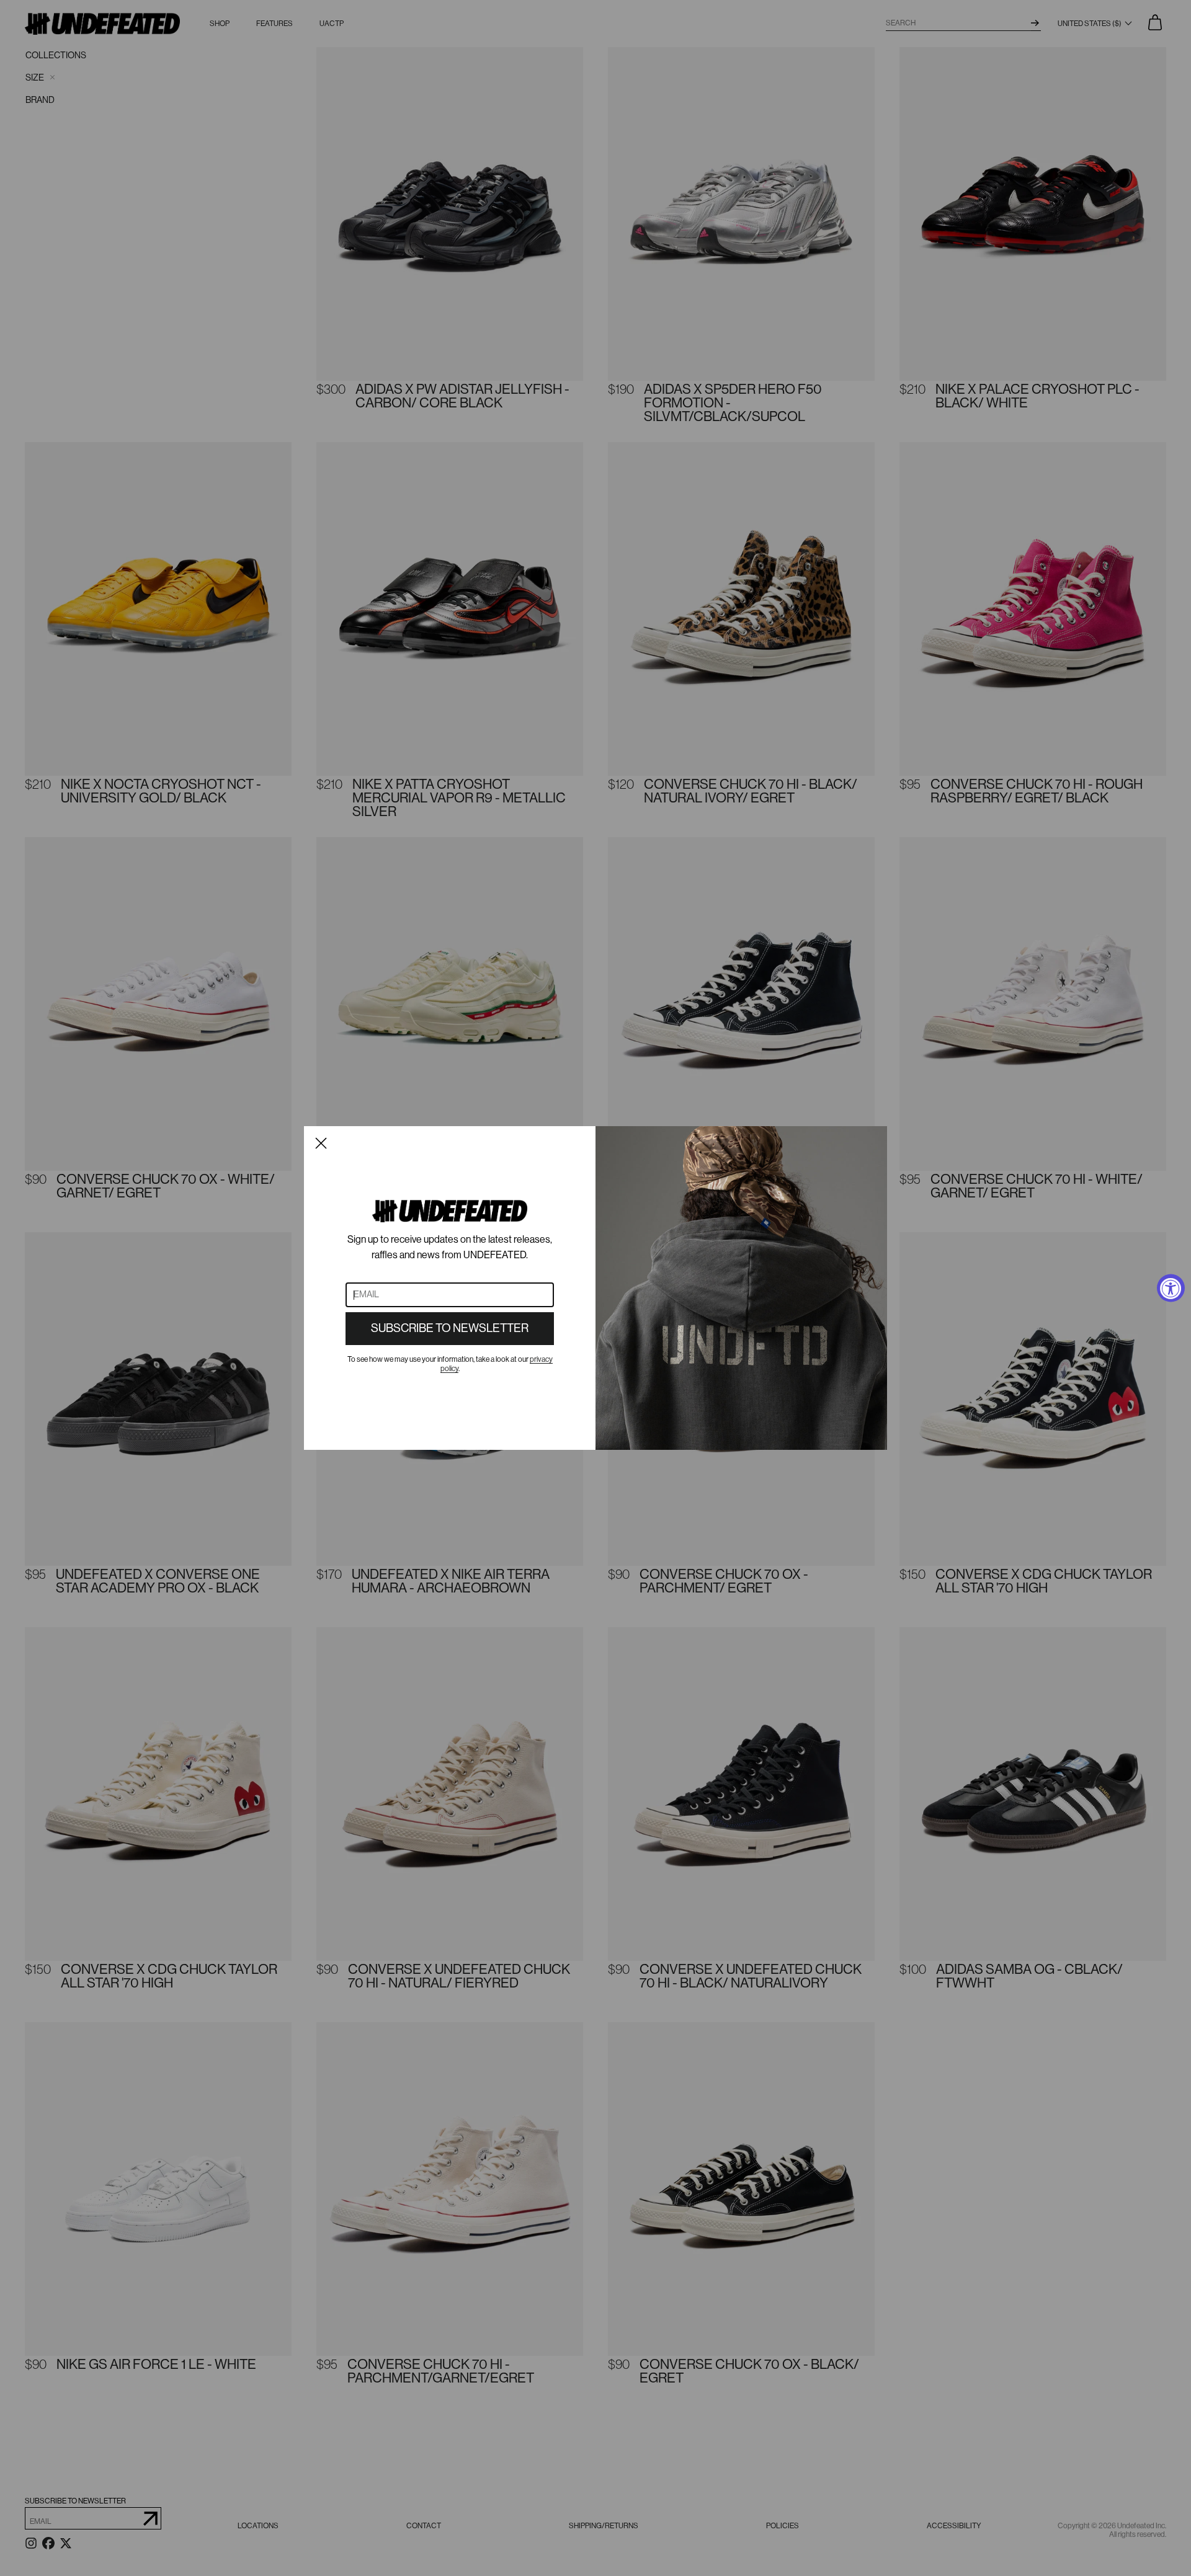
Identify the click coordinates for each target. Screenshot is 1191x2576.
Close (321, 1143)
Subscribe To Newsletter (450, 1328)
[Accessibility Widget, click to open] (1171, 1288)
